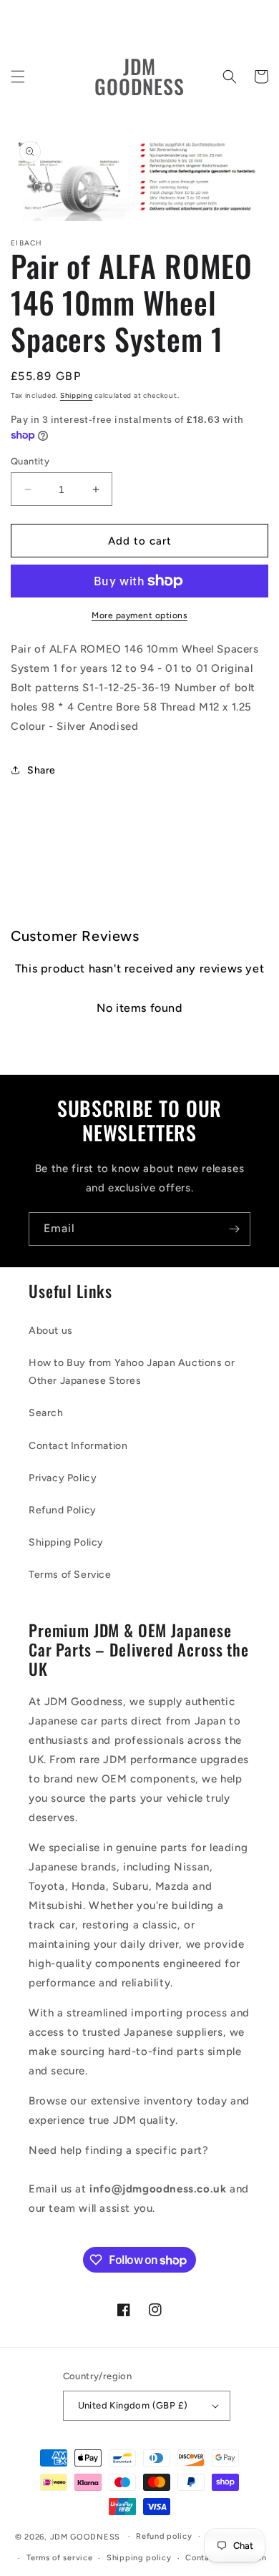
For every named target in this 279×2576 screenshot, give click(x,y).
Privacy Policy (63, 1478)
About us (51, 1331)
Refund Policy (63, 1510)
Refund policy (164, 2536)
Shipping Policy (66, 1542)
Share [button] (41, 770)
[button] (18, 77)
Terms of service (59, 2558)
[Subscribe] (234, 1229)
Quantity (30, 461)
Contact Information (78, 1446)
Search (46, 1413)
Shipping (77, 395)
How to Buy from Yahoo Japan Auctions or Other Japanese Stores (132, 1372)
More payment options (139, 615)
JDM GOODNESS (85, 2536)
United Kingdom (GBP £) (133, 2405)
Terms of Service (70, 1575)
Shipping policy (139, 2558)
